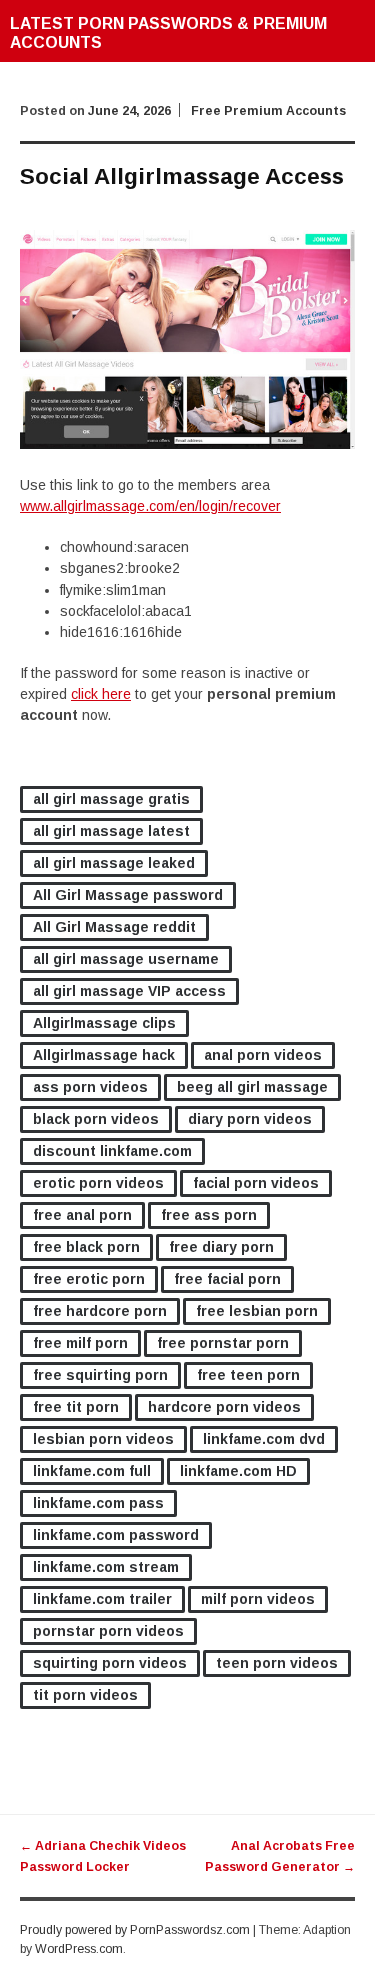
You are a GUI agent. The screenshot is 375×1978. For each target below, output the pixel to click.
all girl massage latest (111, 831)
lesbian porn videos (103, 1439)
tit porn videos (85, 1695)
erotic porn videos (98, 1183)
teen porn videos (277, 1663)
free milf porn (80, 1343)
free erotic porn (89, 1279)
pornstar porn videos (108, 1631)
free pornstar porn (223, 1343)
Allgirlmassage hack (104, 1055)
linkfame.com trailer (102, 1599)
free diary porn (221, 1247)
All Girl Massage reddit (114, 927)
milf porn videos (258, 1599)
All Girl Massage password (128, 895)
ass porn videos (90, 1087)
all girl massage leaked (114, 863)
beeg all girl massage (252, 1087)
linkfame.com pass (98, 1503)
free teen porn (248, 1375)
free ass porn (209, 1215)
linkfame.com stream (106, 1567)
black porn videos (96, 1119)
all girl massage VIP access (129, 991)
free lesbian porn (257, 1311)
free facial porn (227, 1279)
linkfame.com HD (238, 1471)
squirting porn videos (110, 1663)
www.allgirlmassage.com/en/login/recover (150, 506)
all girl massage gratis (111, 799)
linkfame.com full (92, 1471)
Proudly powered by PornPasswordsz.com (135, 1930)
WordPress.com (79, 1949)
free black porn (86, 1247)
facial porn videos (256, 1183)
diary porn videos (250, 1119)
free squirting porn (100, 1375)
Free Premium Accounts (268, 111)
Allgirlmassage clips (104, 1023)
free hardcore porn (100, 1311)
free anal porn (82, 1215)
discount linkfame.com (112, 1151)
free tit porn (76, 1407)
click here (101, 694)
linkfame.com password (116, 1535)
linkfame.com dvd (264, 1439)
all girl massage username (126, 959)
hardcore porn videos (224, 1407)
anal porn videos (263, 1055)
